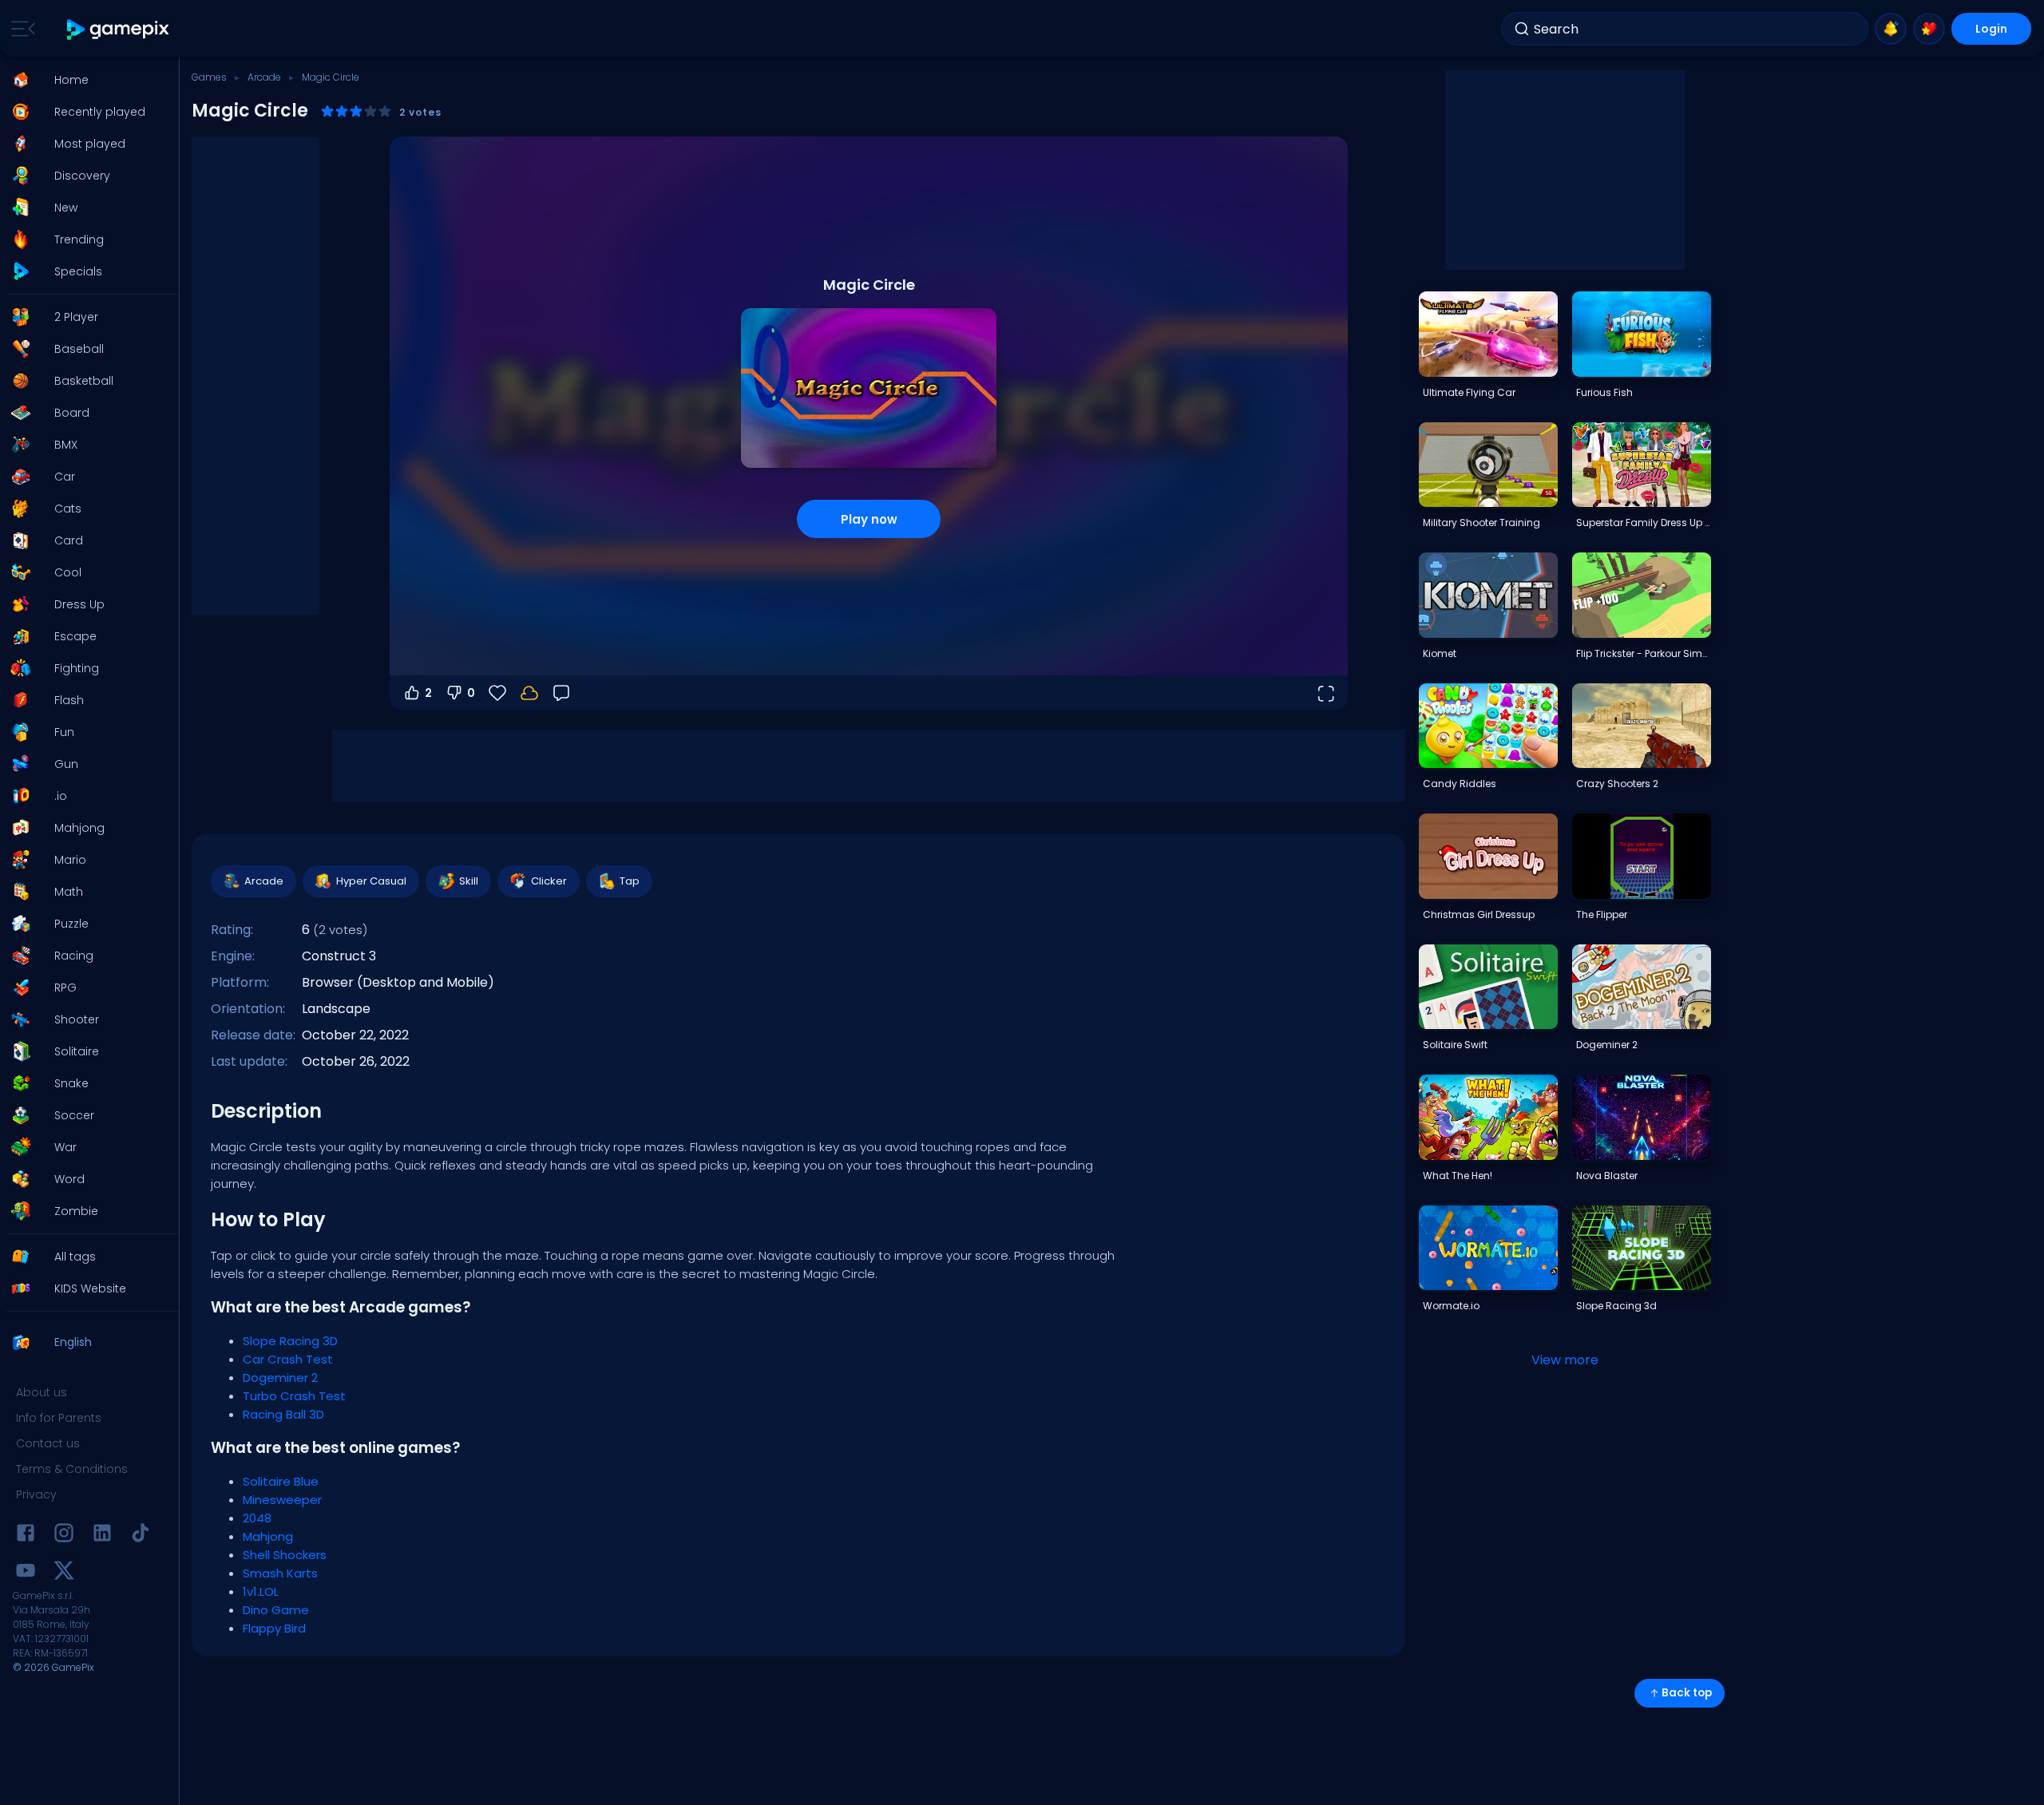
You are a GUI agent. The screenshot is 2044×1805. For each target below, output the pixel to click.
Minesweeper (282, 1500)
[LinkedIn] (102, 1536)
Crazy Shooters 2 (1617, 784)
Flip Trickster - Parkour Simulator (1643, 653)
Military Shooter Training (1482, 522)
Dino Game (276, 1610)
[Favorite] (1929, 29)
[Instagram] (64, 1536)
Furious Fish (1604, 392)
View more (1565, 1360)
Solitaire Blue (281, 1481)
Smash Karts (280, 1573)
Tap (630, 881)
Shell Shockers (285, 1555)
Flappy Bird (274, 1628)
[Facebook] (26, 1536)
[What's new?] (1891, 29)
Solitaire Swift (1455, 1045)
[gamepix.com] (119, 29)
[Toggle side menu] (20, 29)
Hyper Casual (371, 881)
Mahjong (268, 1536)
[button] (85, 80)
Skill (469, 881)
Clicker (549, 881)
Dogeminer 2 (280, 1377)
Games (209, 77)
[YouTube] (26, 1573)
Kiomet (1440, 653)
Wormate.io (1451, 1306)
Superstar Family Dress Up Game (1643, 522)
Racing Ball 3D (283, 1414)
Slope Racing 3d (1616, 1306)
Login (1991, 29)
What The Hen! (1458, 1176)
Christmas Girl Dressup (1479, 914)
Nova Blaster (1607, 1176)
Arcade (264, 77)
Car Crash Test (288, 1359)
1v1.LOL (261, 1591)
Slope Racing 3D (290, 1341)
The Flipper (1602, 914)
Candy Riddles (1460, 784)
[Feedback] (561, 693)
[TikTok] (141, 1536)
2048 (257, 1518)
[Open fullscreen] (1325, 693)
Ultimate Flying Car (1469, 392)
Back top (1687, 1693)
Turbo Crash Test (294, 1396)
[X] (64, 1573)
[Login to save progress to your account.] (529, 693)
